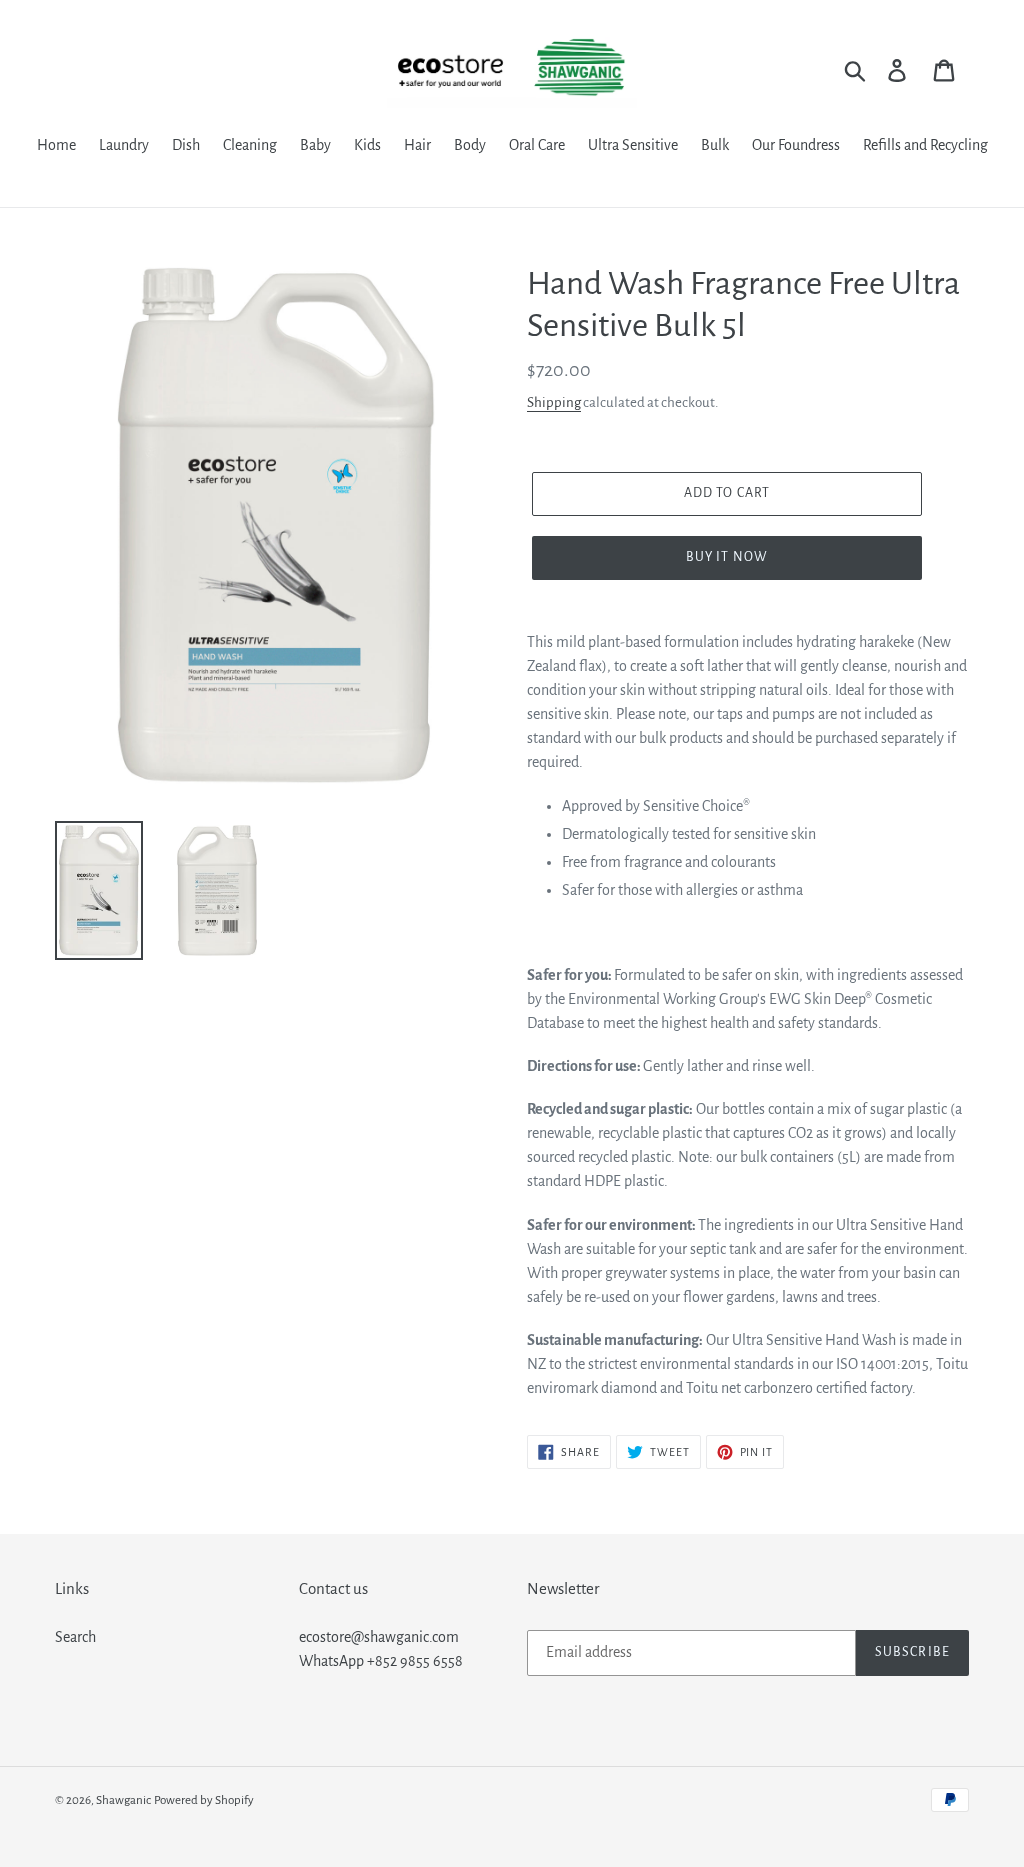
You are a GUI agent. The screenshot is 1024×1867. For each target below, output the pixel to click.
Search (75, 1637)
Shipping (554, 402)
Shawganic (123, 1800)
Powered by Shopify (204, 1800)
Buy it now (727, 557)
